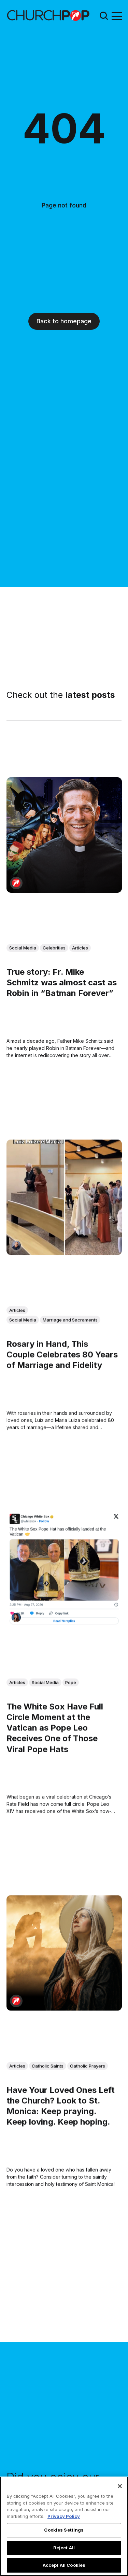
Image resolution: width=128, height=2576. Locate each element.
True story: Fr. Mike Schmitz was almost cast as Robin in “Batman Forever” (62, 982)
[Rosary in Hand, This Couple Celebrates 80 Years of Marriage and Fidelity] (64, 1198)
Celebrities (54, 948)
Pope (71, 1682)
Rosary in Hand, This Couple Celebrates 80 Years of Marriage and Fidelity (62, 1355)
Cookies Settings (64, 2530)
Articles (80, 948)
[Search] (104, 16)
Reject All (64, 2548)
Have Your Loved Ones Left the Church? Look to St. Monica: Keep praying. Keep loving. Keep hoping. (61, 2106)
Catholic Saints (48, 2066)
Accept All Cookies (64, 2565)
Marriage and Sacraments (70, 1320)
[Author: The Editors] (16, 883)
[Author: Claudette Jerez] (16, 1617)
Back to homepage (64, 321)
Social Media (23, 948)
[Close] (120, 2486)
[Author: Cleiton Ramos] (16, 1245)
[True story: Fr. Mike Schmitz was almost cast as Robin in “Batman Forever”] (64, 835)
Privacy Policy (64, 2516)
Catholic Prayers (88, 2066)
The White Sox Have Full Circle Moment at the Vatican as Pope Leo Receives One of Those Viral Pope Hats (55, 1728)
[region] (64, 2526)
